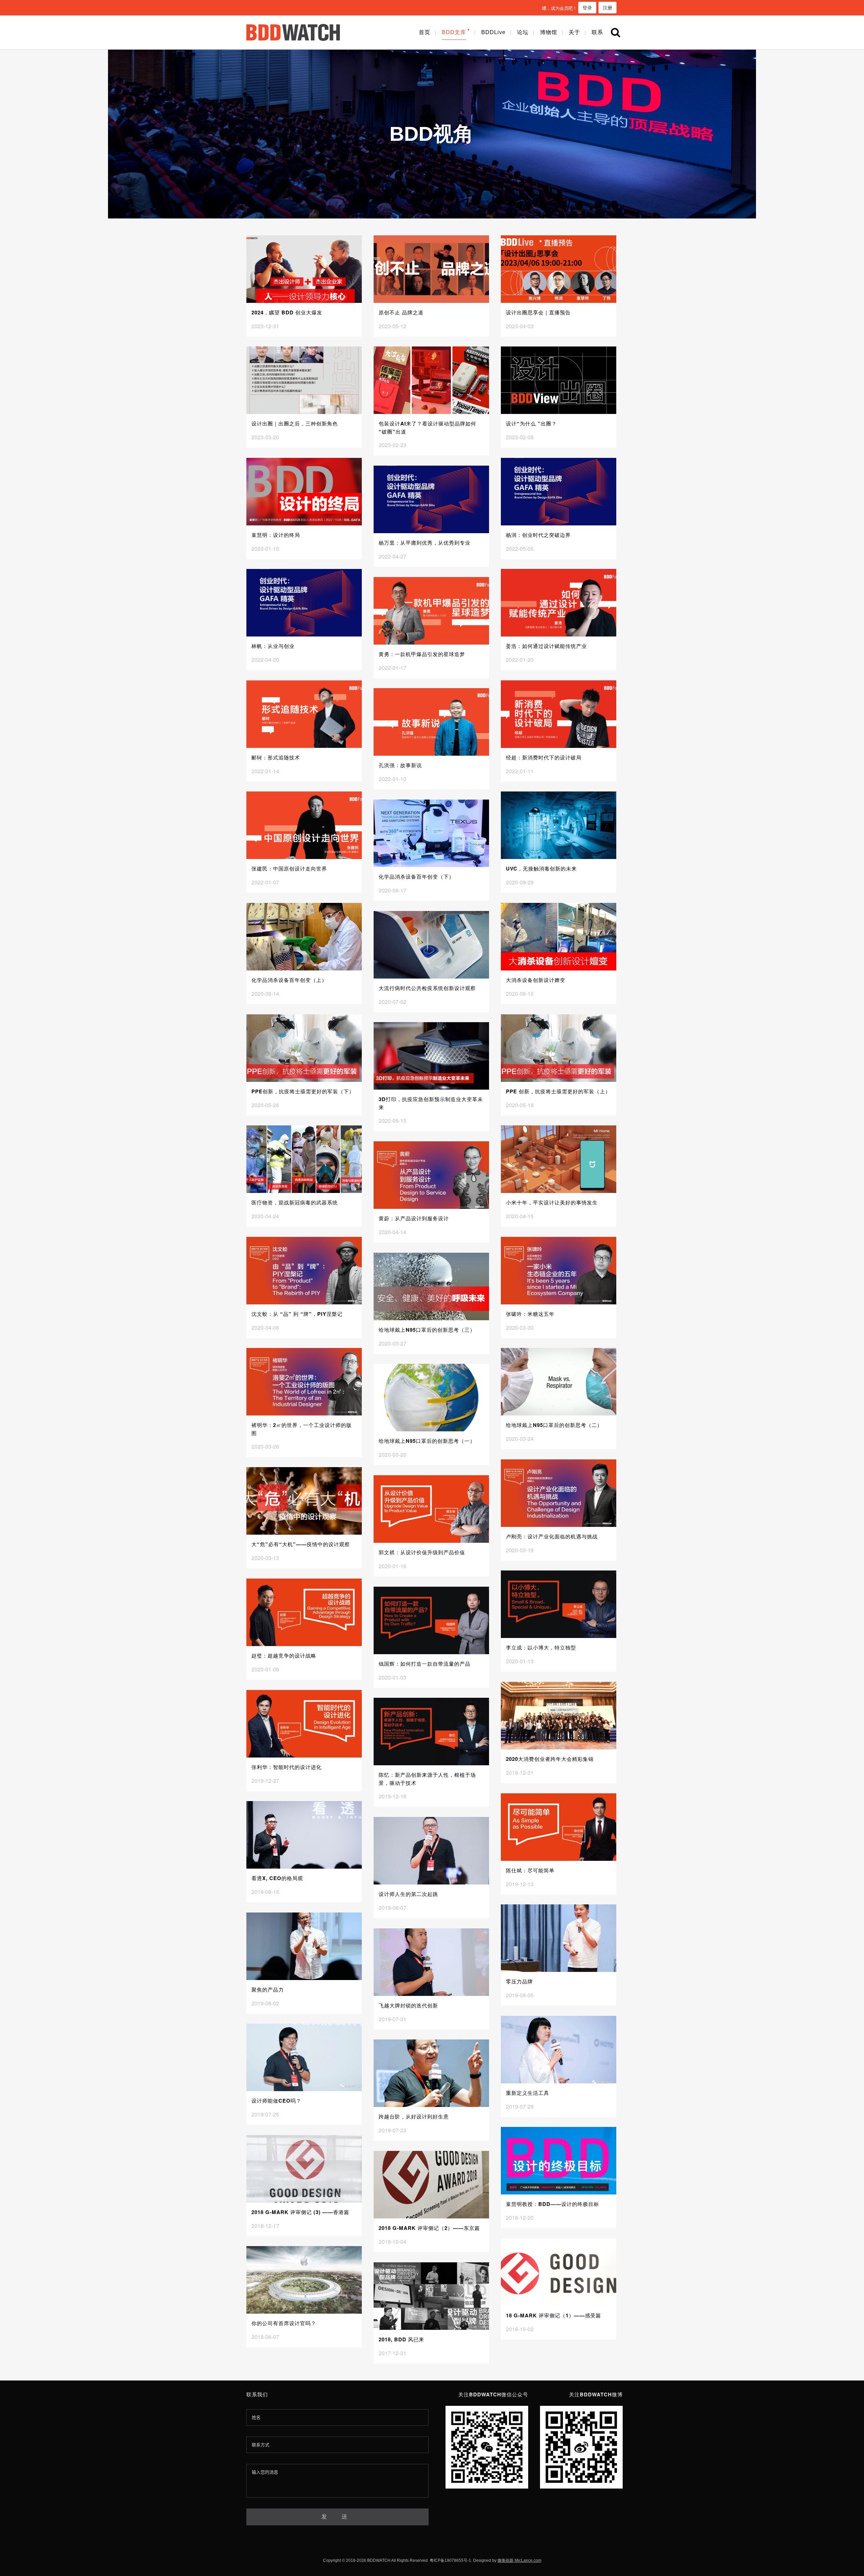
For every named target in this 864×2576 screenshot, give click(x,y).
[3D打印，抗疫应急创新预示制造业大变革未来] (431, 1056)
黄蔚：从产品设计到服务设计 (414, 1218)
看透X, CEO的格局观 (277, 1878)
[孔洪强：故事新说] (431, 722)
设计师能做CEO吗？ (276, 2101)
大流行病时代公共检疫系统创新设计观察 (427, 988)
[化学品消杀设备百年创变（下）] (431, 833)
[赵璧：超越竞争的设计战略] (304, 1612)
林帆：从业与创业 (273, 646)
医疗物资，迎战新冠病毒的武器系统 (295, 1202)
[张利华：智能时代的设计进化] (304, 1724)
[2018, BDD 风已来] (431, 2296)
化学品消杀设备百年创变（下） (416, 877)
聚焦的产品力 (268, 1989)
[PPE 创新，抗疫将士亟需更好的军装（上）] (559, 1048)
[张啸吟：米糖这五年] (559, 1271)
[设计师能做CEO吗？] (304, 2057)
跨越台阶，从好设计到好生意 (414, 2116)
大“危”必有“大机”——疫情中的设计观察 (301, 1544)
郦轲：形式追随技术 (276, 757)
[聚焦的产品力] (304, 1946)
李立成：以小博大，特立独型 (541, 1647)
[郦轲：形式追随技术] (304, 714)
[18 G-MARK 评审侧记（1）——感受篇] (559, 2272)
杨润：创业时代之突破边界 (538, 535)
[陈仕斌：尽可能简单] (559, 1827)
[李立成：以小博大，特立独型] (559, 1604)
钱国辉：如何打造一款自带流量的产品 (425, 1664)
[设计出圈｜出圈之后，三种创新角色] (304, 380)
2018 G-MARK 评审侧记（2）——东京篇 (429, 2228)
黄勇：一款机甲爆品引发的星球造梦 (422, 654)
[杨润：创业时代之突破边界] (559, 492)
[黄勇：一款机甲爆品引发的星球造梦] (431, 611)
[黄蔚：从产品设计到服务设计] (431, 1175)
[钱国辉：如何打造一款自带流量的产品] (431, 1620)
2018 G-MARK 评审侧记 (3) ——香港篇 (300, 2212)
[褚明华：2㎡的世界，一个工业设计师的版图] (304, 1382)
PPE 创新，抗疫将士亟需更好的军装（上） (558, 1091)
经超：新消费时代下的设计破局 (544, 757)
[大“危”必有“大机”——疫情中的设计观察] (304, 1501)
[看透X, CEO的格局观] (304, 1835)
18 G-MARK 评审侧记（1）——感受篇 (553, 2315)
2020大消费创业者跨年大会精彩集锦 (550, 1759)
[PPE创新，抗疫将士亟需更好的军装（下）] (304, 1048)
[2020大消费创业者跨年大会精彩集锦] (559, 1716)
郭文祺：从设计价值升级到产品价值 (422, 1552)
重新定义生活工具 (528, 2093)
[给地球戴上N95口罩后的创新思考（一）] (431, 1398)
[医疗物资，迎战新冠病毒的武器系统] (304, 1159)
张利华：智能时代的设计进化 (287, 1767)
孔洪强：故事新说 (400, 765)
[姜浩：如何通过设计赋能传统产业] (559, 603)
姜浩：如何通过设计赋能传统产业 (546, 646)
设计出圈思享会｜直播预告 (538, 312)
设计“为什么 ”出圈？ (531, 423)
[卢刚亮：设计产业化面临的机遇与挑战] (559, 1493)
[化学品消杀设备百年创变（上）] (304, 937)
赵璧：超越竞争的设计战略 (284, 1656)
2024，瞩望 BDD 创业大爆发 (287, 312)
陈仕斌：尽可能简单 (530, 1870)
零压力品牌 (519, 1981)
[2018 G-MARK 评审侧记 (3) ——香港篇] (304, 2169)
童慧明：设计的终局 (276, 535)
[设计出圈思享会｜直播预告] (559, 269)
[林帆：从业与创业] (304, 603)
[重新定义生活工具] (559, 2050)
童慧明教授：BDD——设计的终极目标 (552, 2204)
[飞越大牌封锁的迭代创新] (431, 1962)
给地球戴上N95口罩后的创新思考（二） (554, 1425)
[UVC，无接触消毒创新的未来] (559, 825)
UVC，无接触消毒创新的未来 (541, 868)
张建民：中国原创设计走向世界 (289, 868)
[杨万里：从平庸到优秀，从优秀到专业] (431, 499)
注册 (607, 7)
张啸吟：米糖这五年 (530, 1314)
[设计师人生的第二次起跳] (431, 1851)
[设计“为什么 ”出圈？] (559, 380)
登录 (587, 7)
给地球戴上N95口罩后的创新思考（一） (427, 1441)
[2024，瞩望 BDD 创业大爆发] (304, 269)
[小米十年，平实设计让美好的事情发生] (559, 1159)
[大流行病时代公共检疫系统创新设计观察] (431, 945)
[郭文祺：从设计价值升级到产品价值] (431, 1509)
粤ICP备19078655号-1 (450, 2560)
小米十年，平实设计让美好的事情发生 (552, 1202)
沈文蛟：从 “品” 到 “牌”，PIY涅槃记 (297, 1314)
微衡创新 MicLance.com (519, 2560)
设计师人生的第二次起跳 (408, 1894)
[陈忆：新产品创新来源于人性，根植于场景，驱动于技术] (431, 1732)
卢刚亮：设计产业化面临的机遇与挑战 (552, 1536)
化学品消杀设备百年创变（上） (289, 980)
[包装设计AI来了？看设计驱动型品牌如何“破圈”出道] (431, 380)
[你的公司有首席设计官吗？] (304, 2280)
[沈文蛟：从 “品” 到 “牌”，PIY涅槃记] (304, 1271)
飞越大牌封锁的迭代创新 (408, 2005)
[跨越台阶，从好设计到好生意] (431, 2073)
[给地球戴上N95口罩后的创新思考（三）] (431, 1286)
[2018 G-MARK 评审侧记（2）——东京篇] (431, 2185)
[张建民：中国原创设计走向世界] (304, 825)
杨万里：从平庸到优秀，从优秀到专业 (425, 543)
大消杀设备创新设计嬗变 (536, 980)
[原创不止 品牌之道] (431, 269)
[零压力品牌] (559, 1938)
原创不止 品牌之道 (401, 312)
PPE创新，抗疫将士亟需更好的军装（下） (303, 1091)
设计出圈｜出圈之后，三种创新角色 (295, 423)
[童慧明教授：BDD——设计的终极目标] (559, 2161)
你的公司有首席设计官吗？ (284, 2323)
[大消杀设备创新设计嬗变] (559, 937)
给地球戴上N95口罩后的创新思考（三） (427, 1330)
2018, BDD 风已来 (401, 2339)
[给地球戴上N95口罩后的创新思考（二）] (559, 1382)
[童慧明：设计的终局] (304, 492)
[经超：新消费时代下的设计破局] (559, 714)
